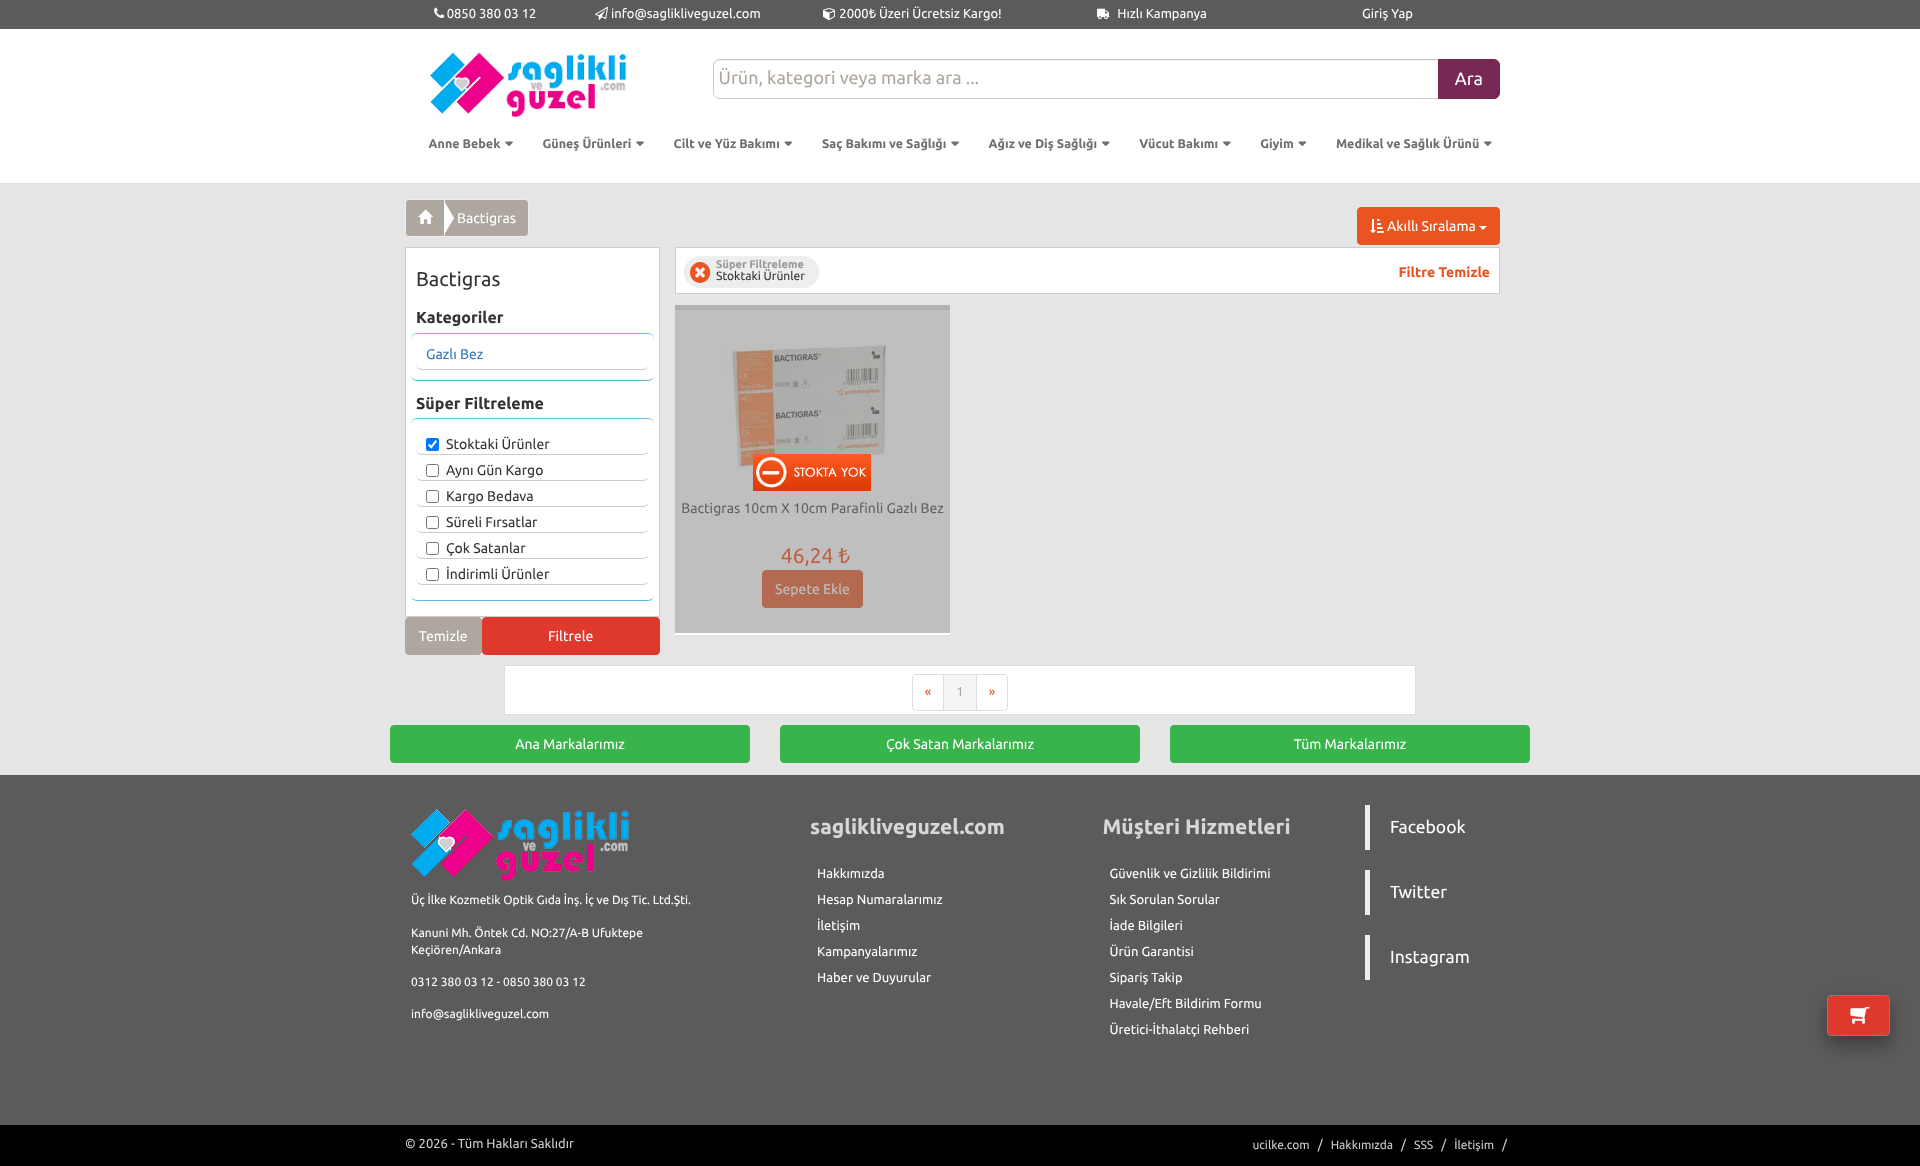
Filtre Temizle (1444, 272)
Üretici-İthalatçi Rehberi (1180, 1030)
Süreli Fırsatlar (492, 522)
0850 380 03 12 (490, 14)
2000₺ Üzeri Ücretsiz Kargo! (918, 14)
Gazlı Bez (454, 354)
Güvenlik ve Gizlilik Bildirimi (1190, 874)
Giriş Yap (1387, 14)
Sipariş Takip (1146, 978)
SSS (1423, 1145)
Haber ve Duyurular (874, 978)
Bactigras (486, 218)
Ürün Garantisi (1152, 952)
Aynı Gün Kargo (494, 470)
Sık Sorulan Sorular (1165, 900)
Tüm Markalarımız (1350, 744)
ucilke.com (1280, 1145)
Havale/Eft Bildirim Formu (1186, 1004)
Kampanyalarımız (867, 952)
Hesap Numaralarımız (880, 900)
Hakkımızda (851, 874)
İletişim (838, 926)
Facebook (1428, 827)
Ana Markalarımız (570, 744)
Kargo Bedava (490, 496)
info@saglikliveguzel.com (686, 14)
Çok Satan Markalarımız (960, 744)
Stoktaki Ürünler (498, 444)
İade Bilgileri (1146, 926)
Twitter (1418, 892)
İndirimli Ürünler (497, 574)
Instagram (1430, 957)
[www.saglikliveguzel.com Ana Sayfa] (425, 218)
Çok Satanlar (486, 548)
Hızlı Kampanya (1160, 14)
